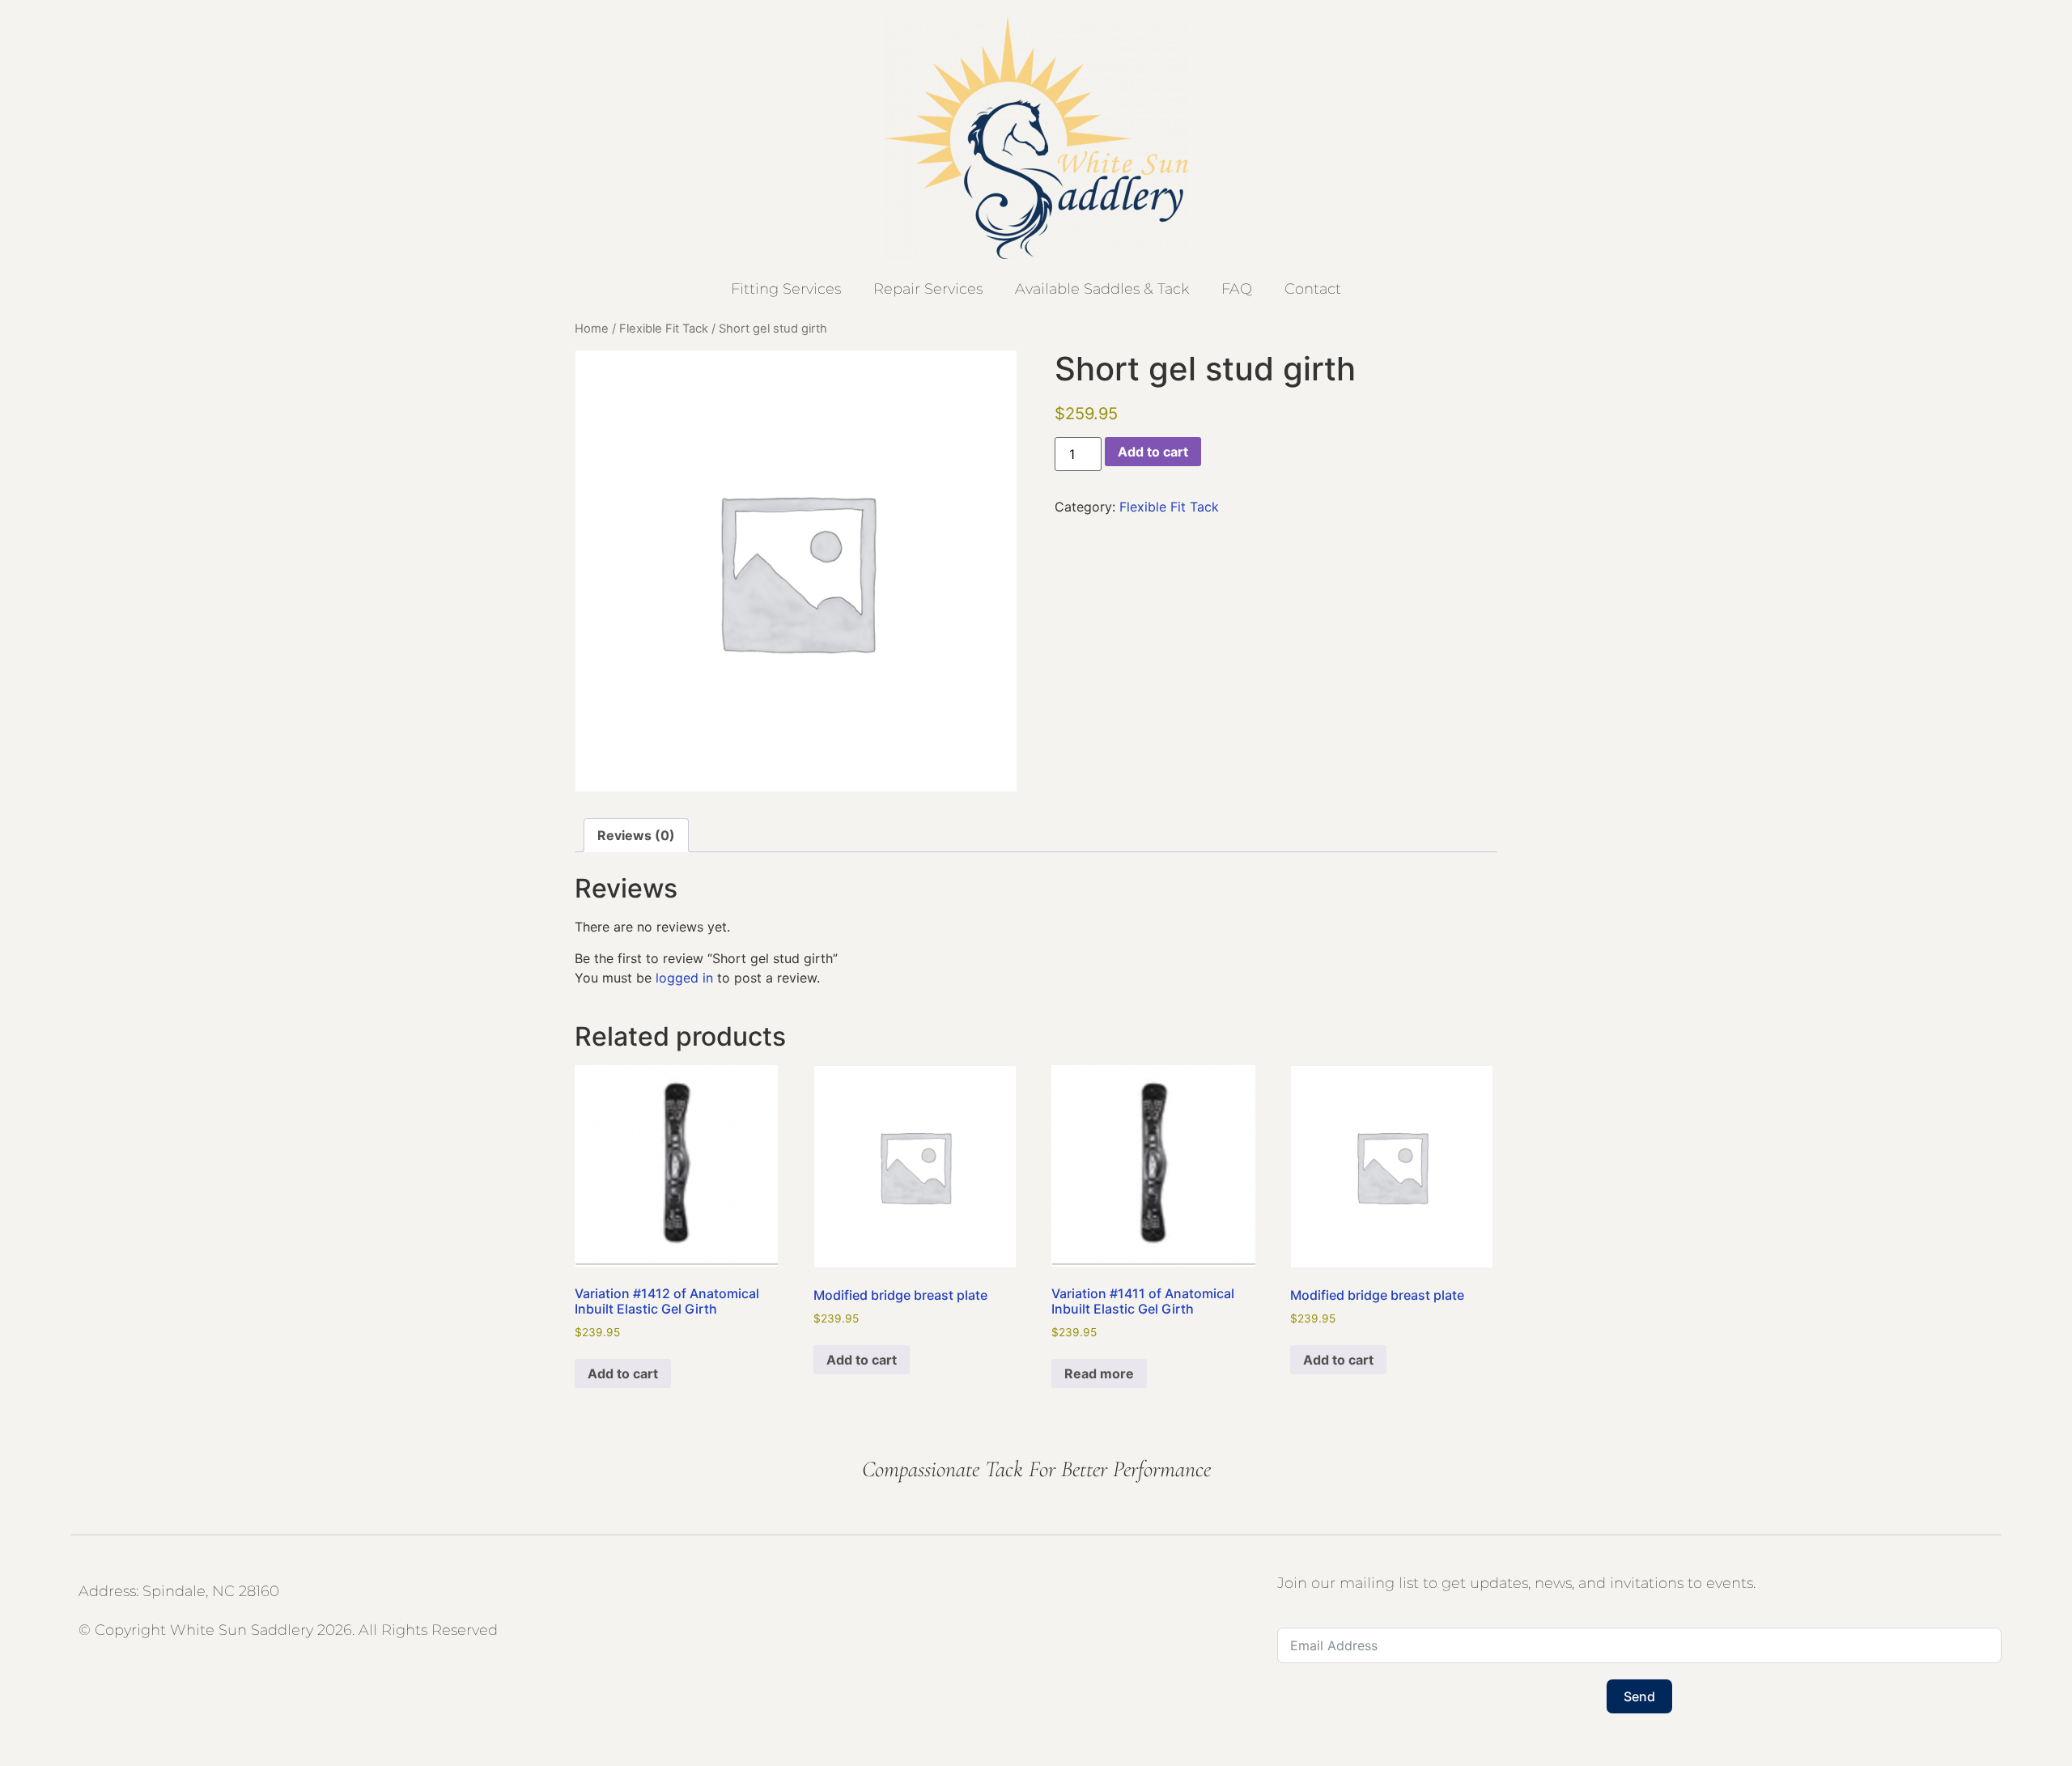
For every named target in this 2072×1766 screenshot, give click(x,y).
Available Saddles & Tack (1102, 289)
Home (592, 329)
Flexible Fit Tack (664, 329)
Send (1639, 1696)
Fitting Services (786, 289)
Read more (1099, 1373)
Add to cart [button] (623, 1373)
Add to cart (1153, 452)
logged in (684, 978)
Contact (1313, 289)
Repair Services (928, 289)
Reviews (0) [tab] (636, 835)
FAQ (1237, 289)
